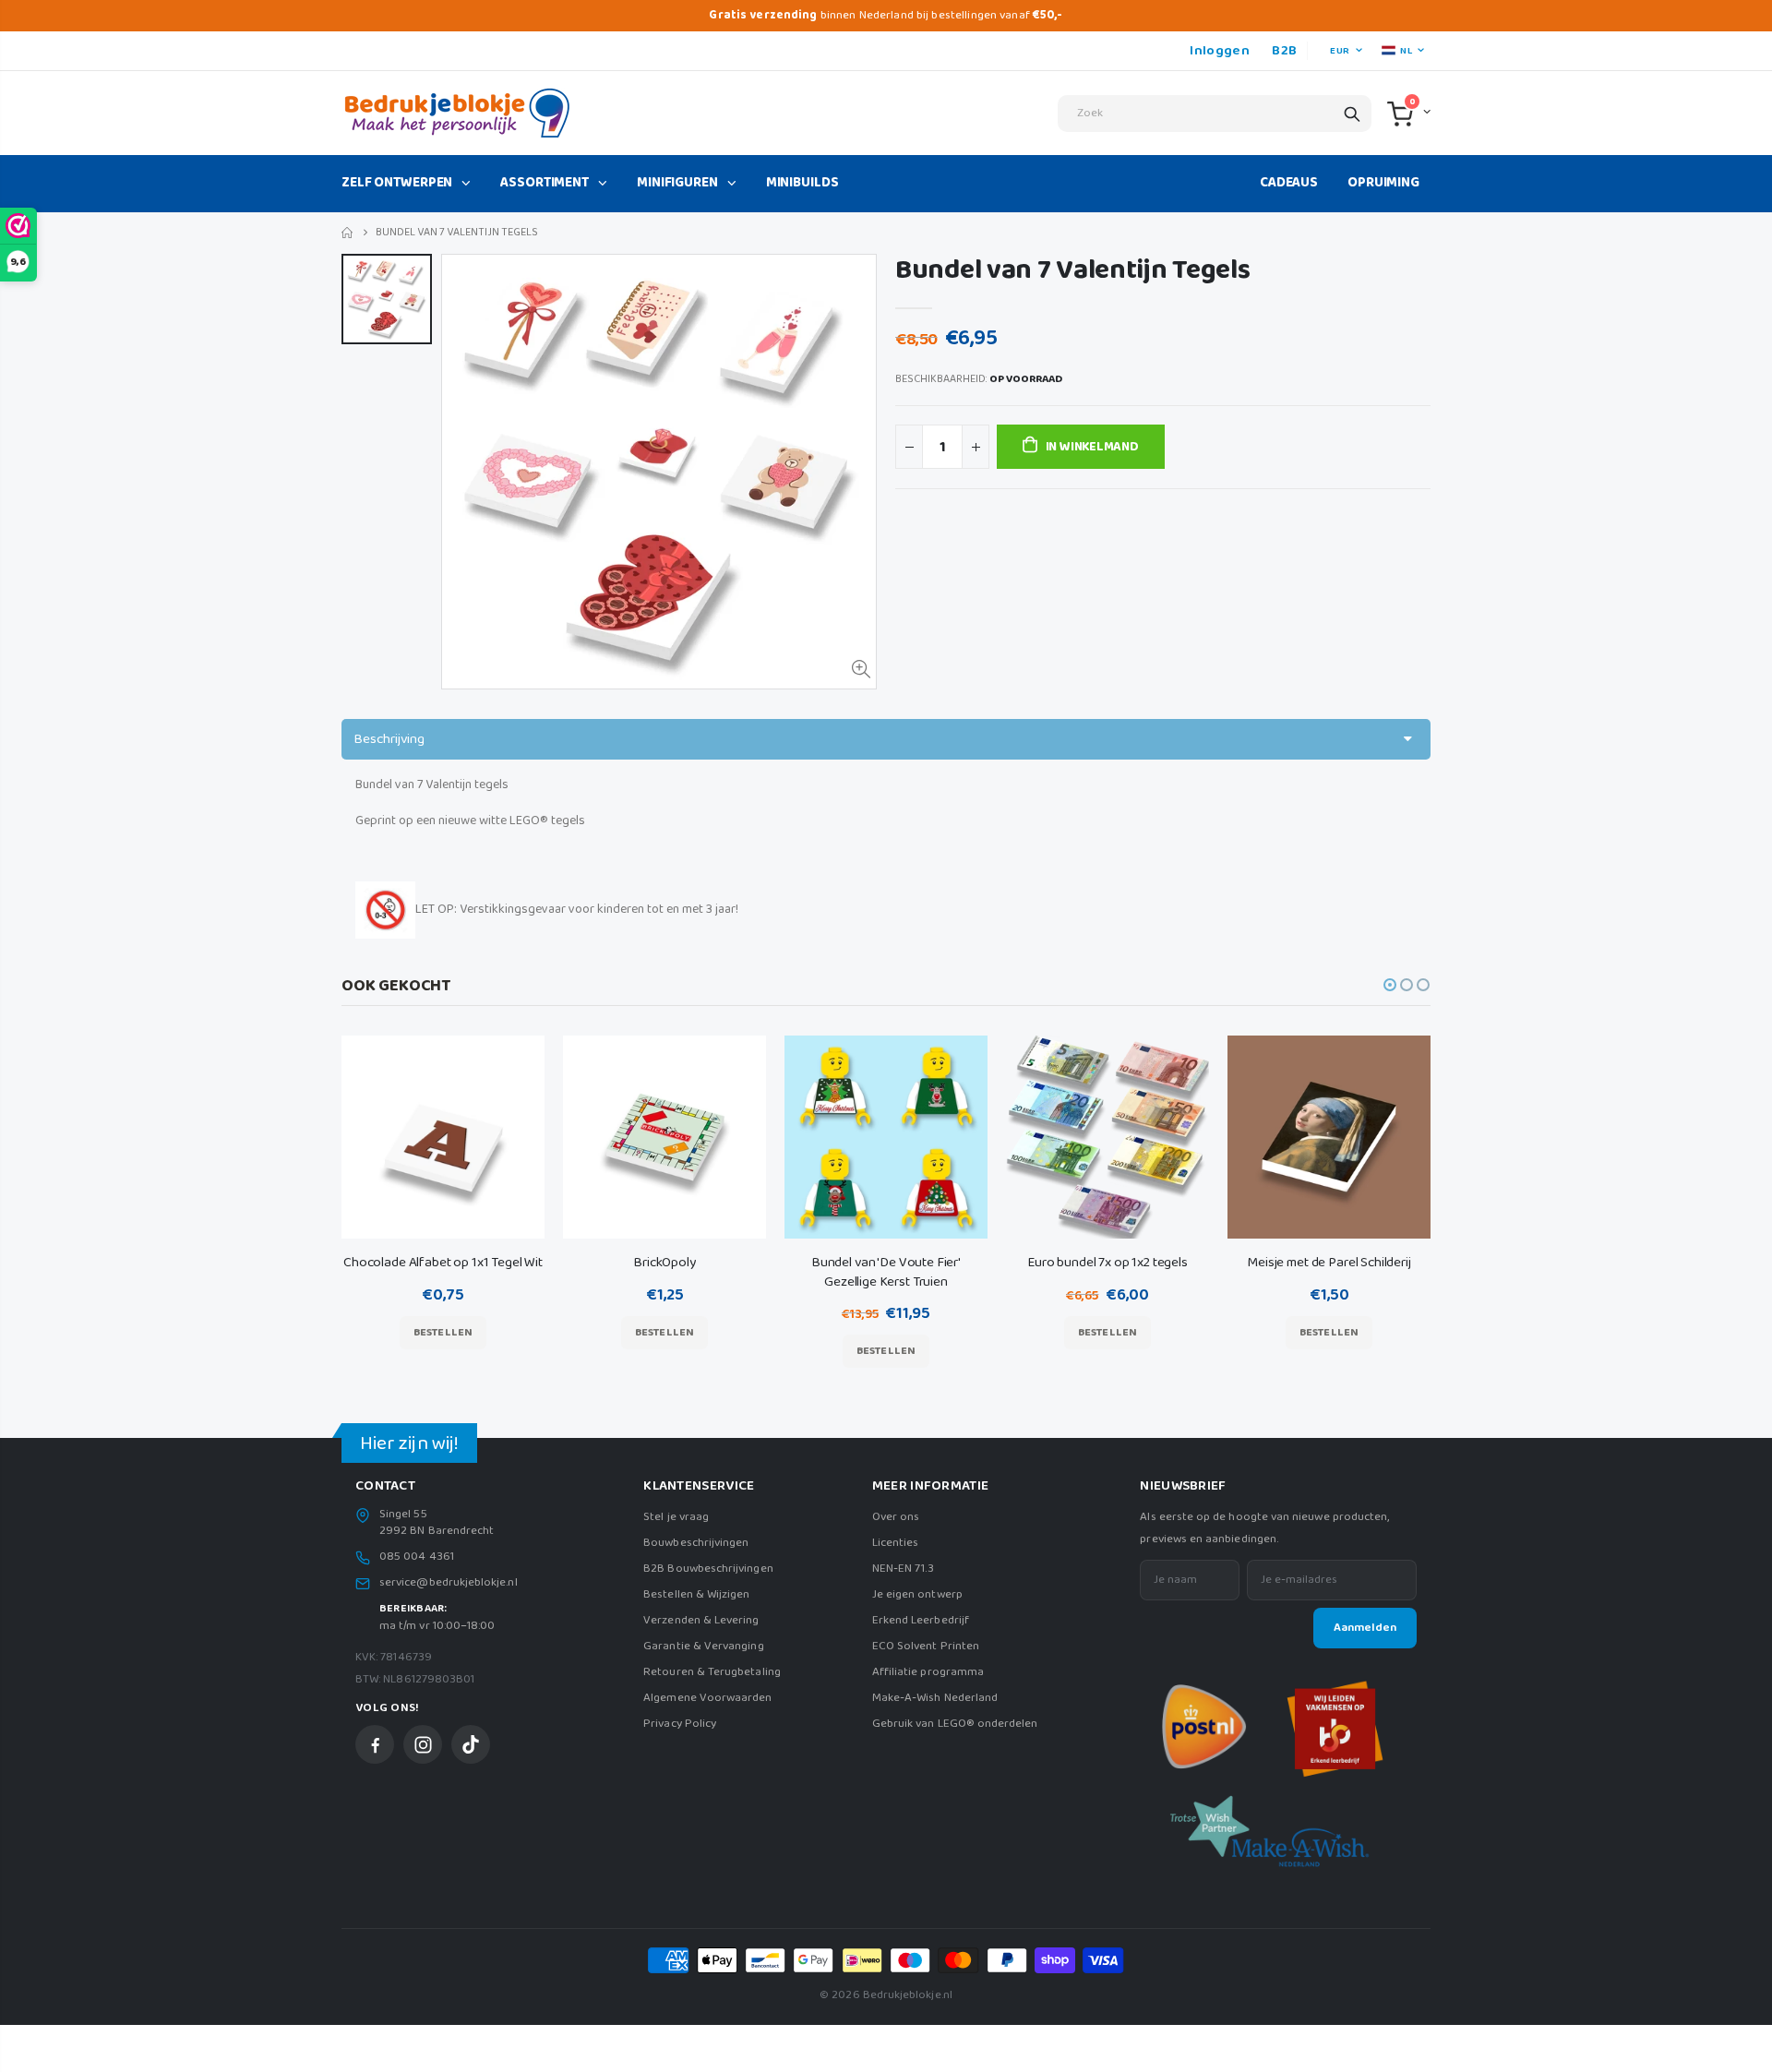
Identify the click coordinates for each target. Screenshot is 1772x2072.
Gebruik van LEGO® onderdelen (955, 1724)
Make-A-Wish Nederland (935, 1698)
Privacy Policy (680, 1724)
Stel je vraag (676, 1517)
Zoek (1352, 114)
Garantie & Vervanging (703, 1646)
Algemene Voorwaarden (707, 1698)
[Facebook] (375, 1744)
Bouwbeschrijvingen (696, 1543)
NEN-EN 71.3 (904, 1569)
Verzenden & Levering (701, 1620)
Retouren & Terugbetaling (712, 1672)
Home (348, 233)
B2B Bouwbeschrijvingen (708, 1569)
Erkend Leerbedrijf (921, 1620)
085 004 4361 (417, 1557)
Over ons (896, 1517)
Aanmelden (1365, 1628)
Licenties (896, 1543)
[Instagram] (423, 1744)
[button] (1390, 985)
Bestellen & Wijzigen (696, 1594)
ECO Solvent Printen (926, 1646)
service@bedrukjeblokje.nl (449, 1583)
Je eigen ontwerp (917, 1594)
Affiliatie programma (928, 1672)
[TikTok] (471, 1744)
